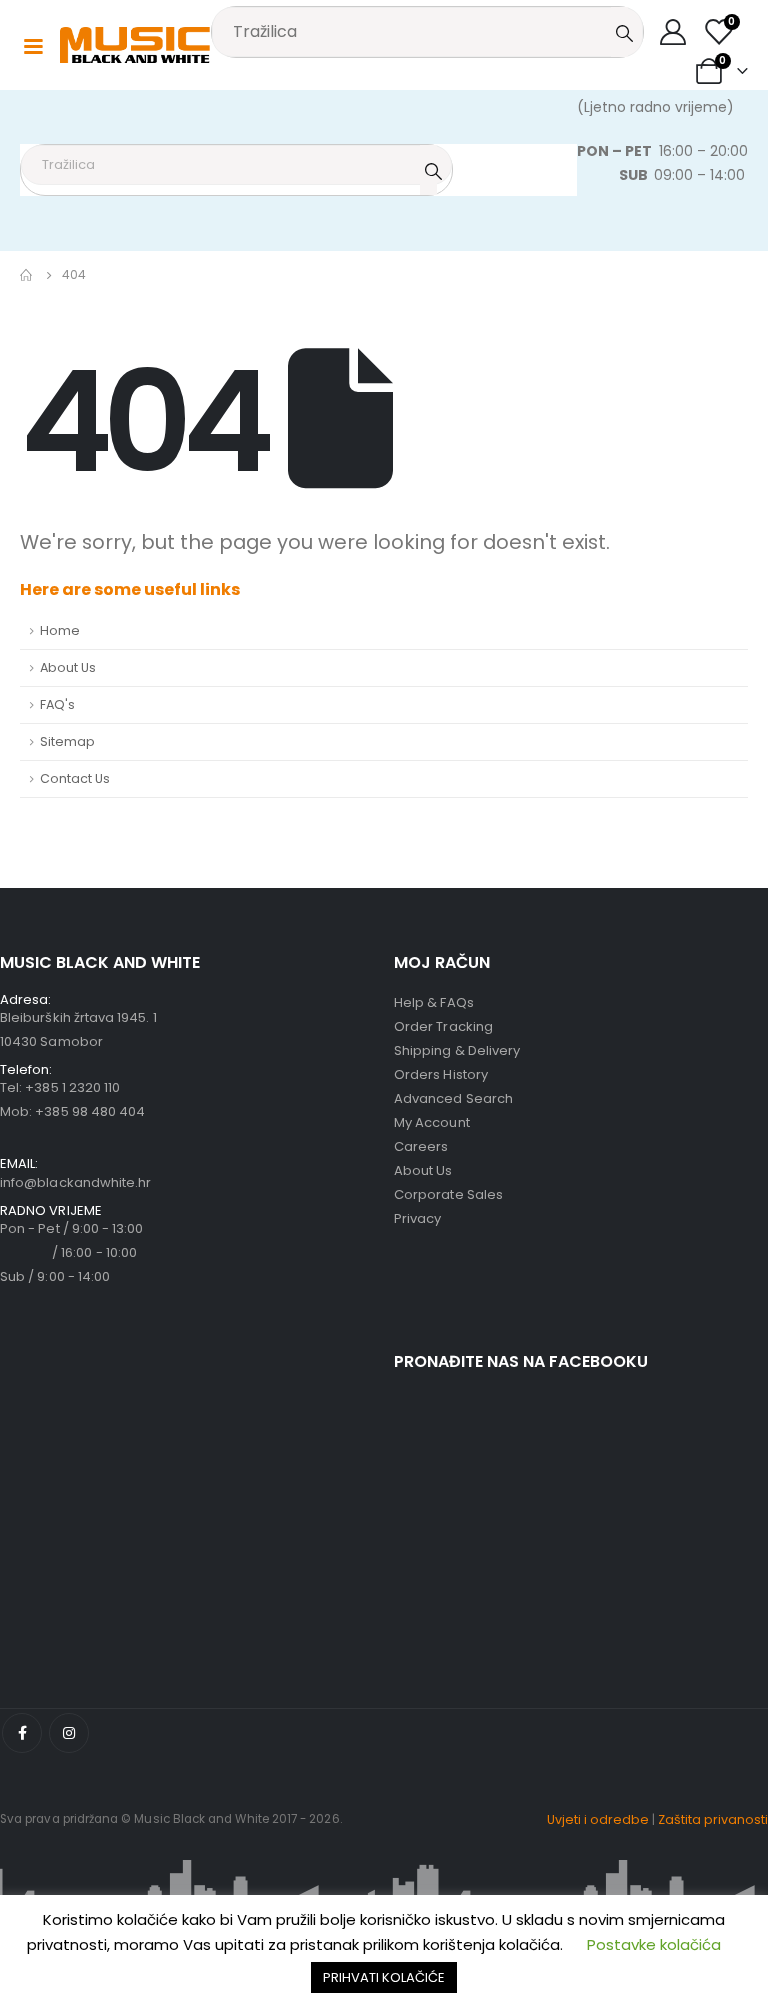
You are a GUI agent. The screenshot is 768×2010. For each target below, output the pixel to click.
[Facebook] (22, 1733)
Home (60, 630)
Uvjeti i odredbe (598, 1819)
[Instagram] (69, 1733)
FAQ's (57, 704)
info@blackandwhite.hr (75, 1182)
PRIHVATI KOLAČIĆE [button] (384, 1977)
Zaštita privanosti (713, 1819)
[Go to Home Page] (27, 275)
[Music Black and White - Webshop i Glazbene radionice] (135, 45)
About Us (68, 667)
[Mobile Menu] (33, 45)
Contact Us (75, 778)
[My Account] (673, 32)
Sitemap (67, 741)
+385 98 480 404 (90, 1111)
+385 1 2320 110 (72, 1087)
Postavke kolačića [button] (654, 1944)
